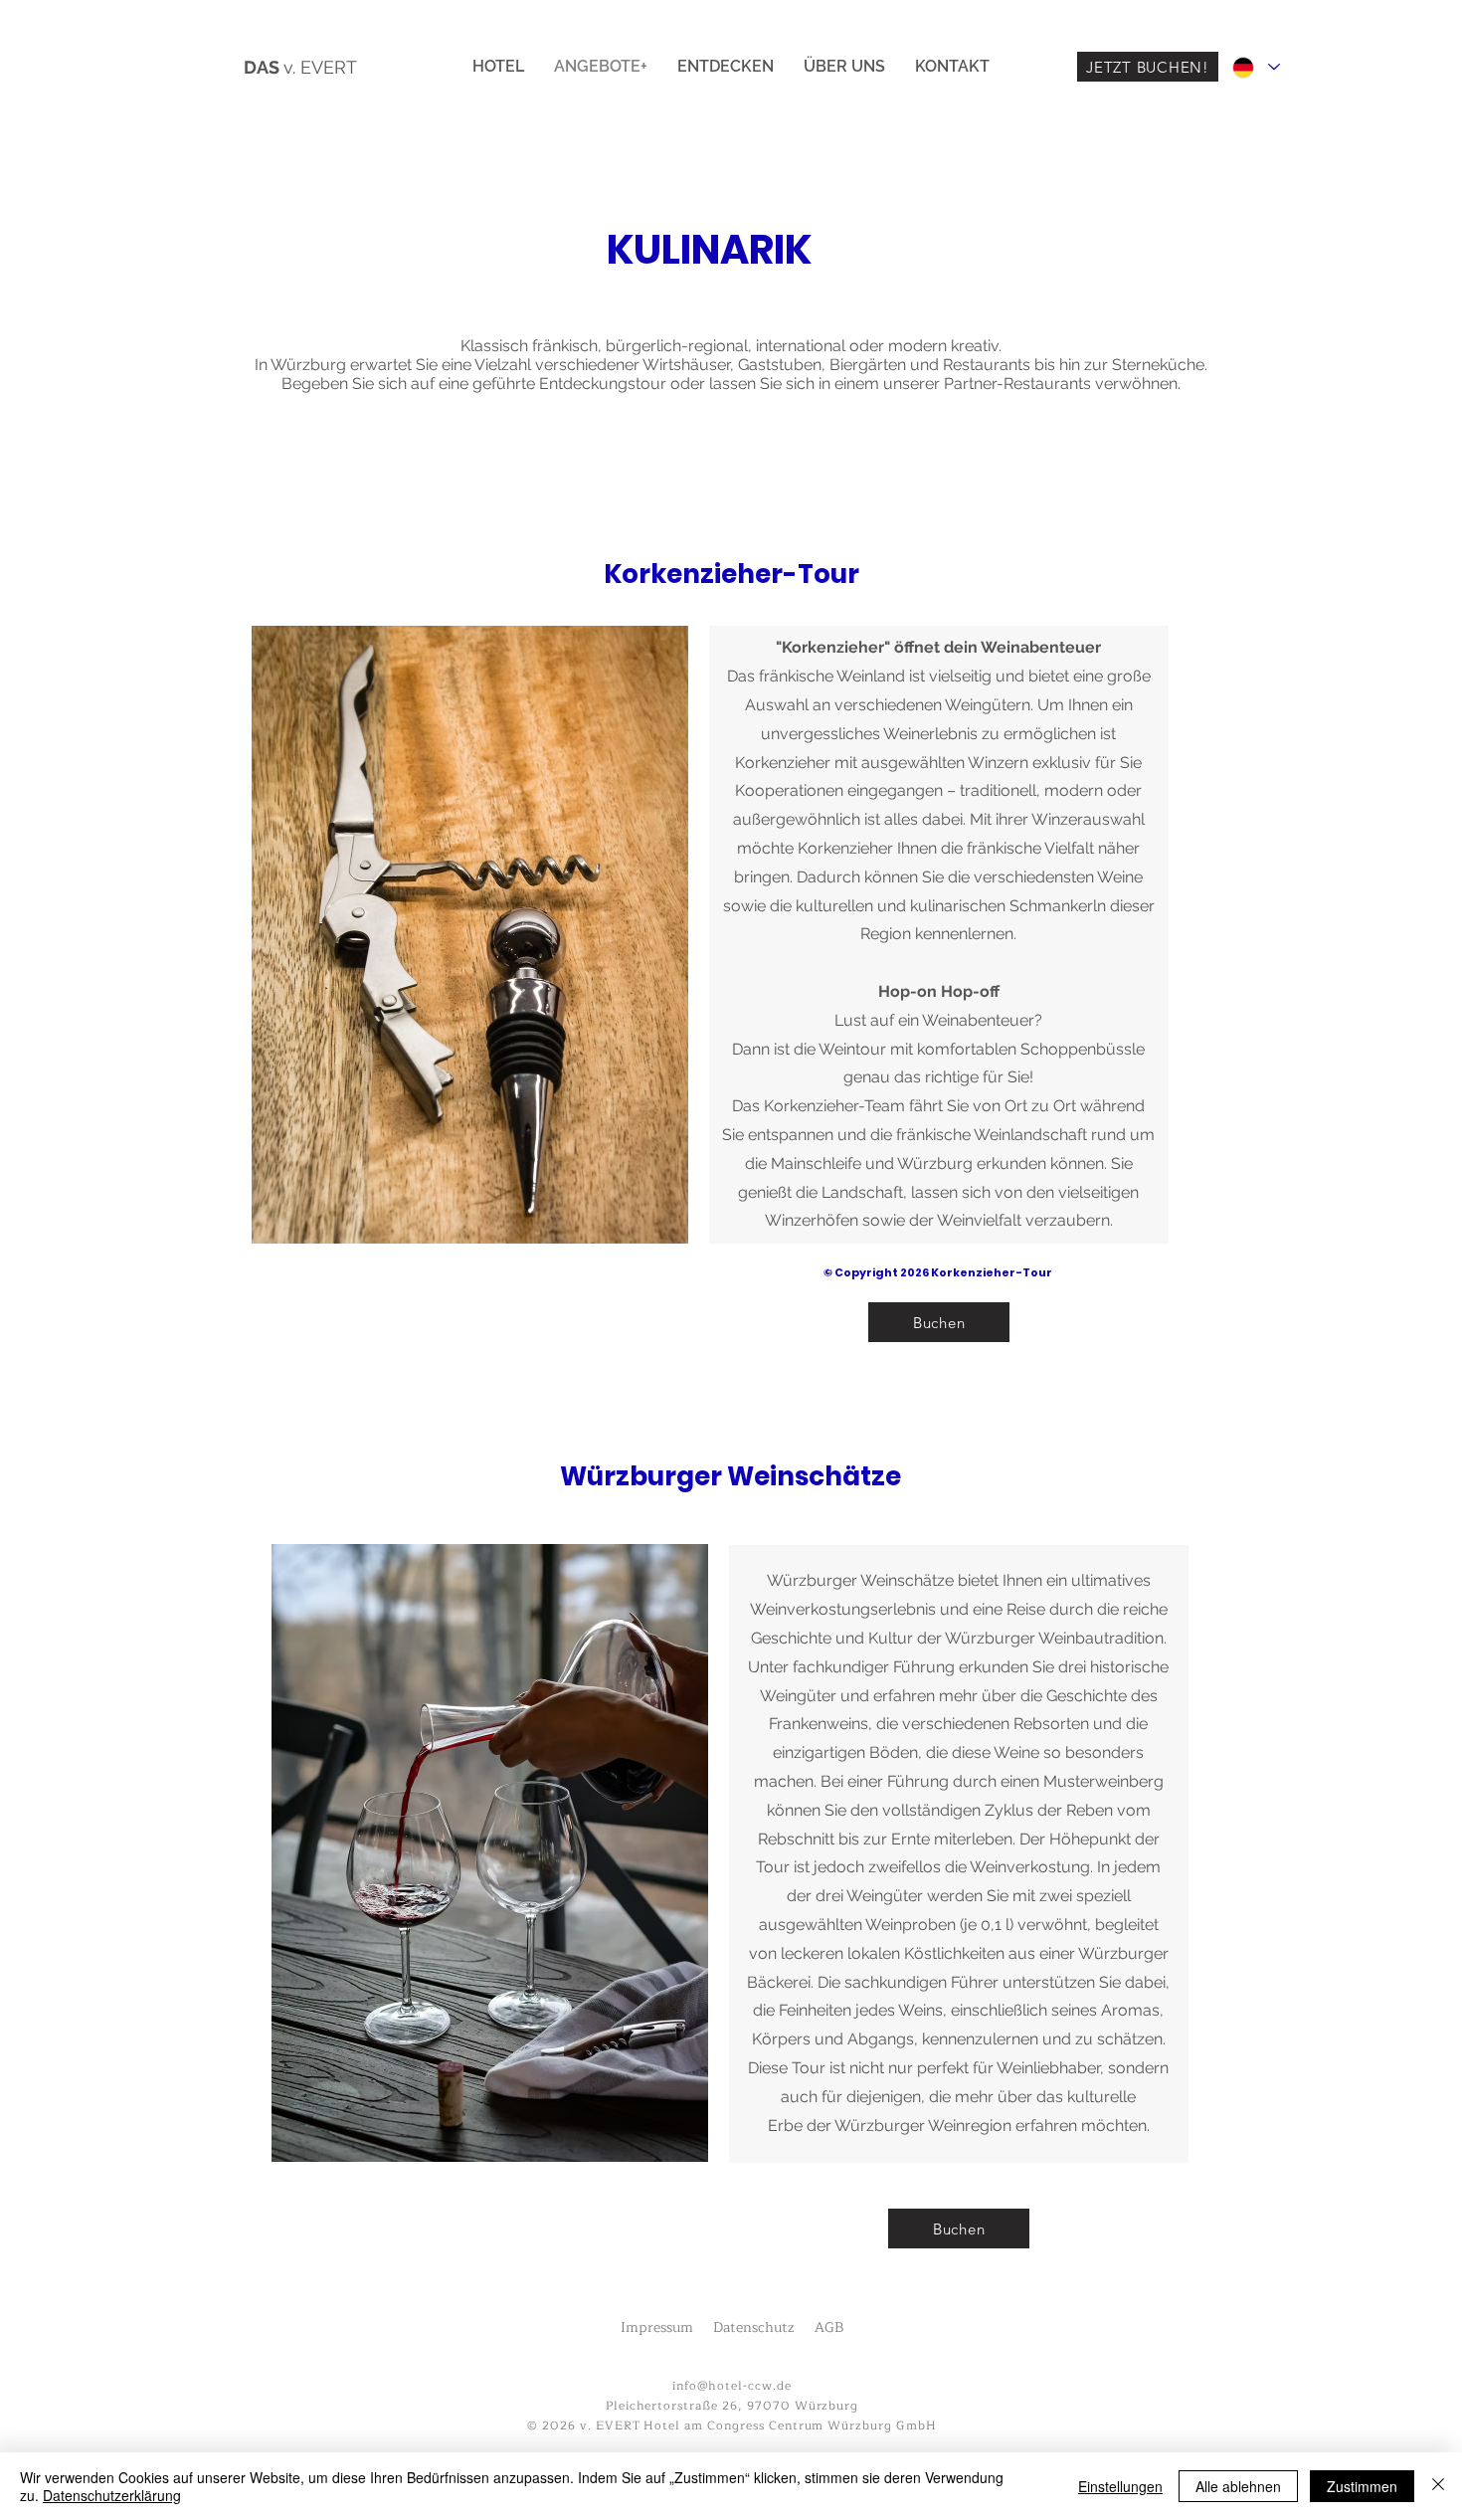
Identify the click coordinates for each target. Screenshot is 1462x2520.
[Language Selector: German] (1255, 67)
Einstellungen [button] (1120, 2486)
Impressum (657, 2327)
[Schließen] (1438, 2486)
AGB (829, 2327)
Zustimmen (1362, 2486)
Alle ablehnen (1238, 2486)
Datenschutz (754, 2327)
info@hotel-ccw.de (731, 2386)
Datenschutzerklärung (112, 2495)
